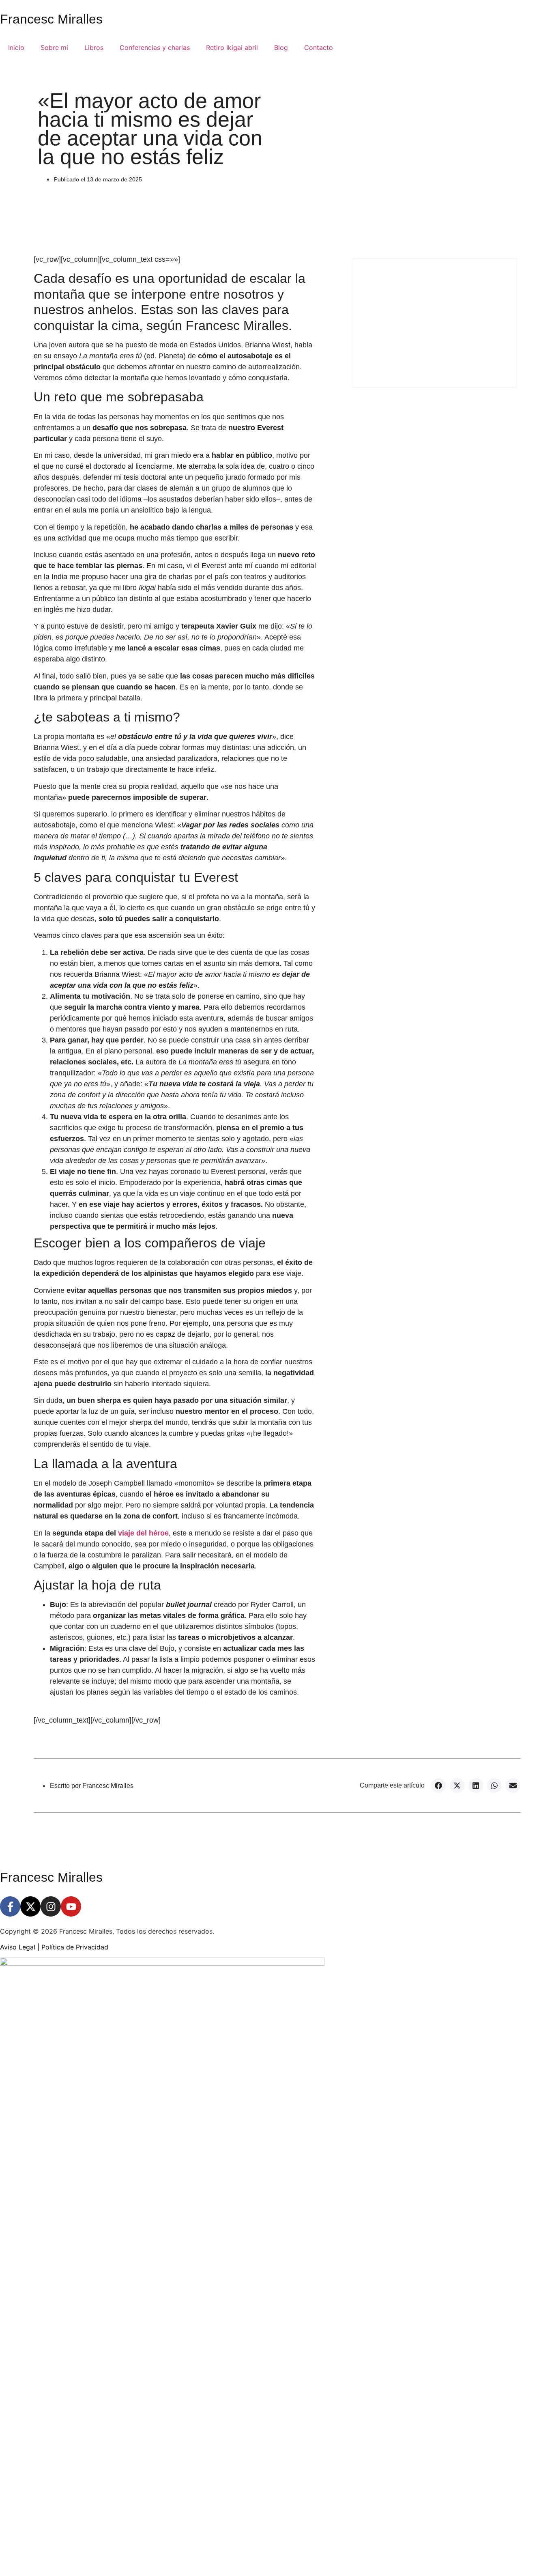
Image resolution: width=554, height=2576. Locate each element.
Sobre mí (54, 47)
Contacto (319, 47)
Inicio (16, 47)
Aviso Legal (18, 1947)
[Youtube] (71, 1906)
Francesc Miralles (51, 19)
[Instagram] (51, 1906)
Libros (94, 47)
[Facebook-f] (10, 1906)
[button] (438, 1786)
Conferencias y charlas (155, 47)
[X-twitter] (30, 1906)
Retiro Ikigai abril (232, 47)
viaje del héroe (143, 1533)
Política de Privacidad (75, 1947)
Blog (281, 47)
